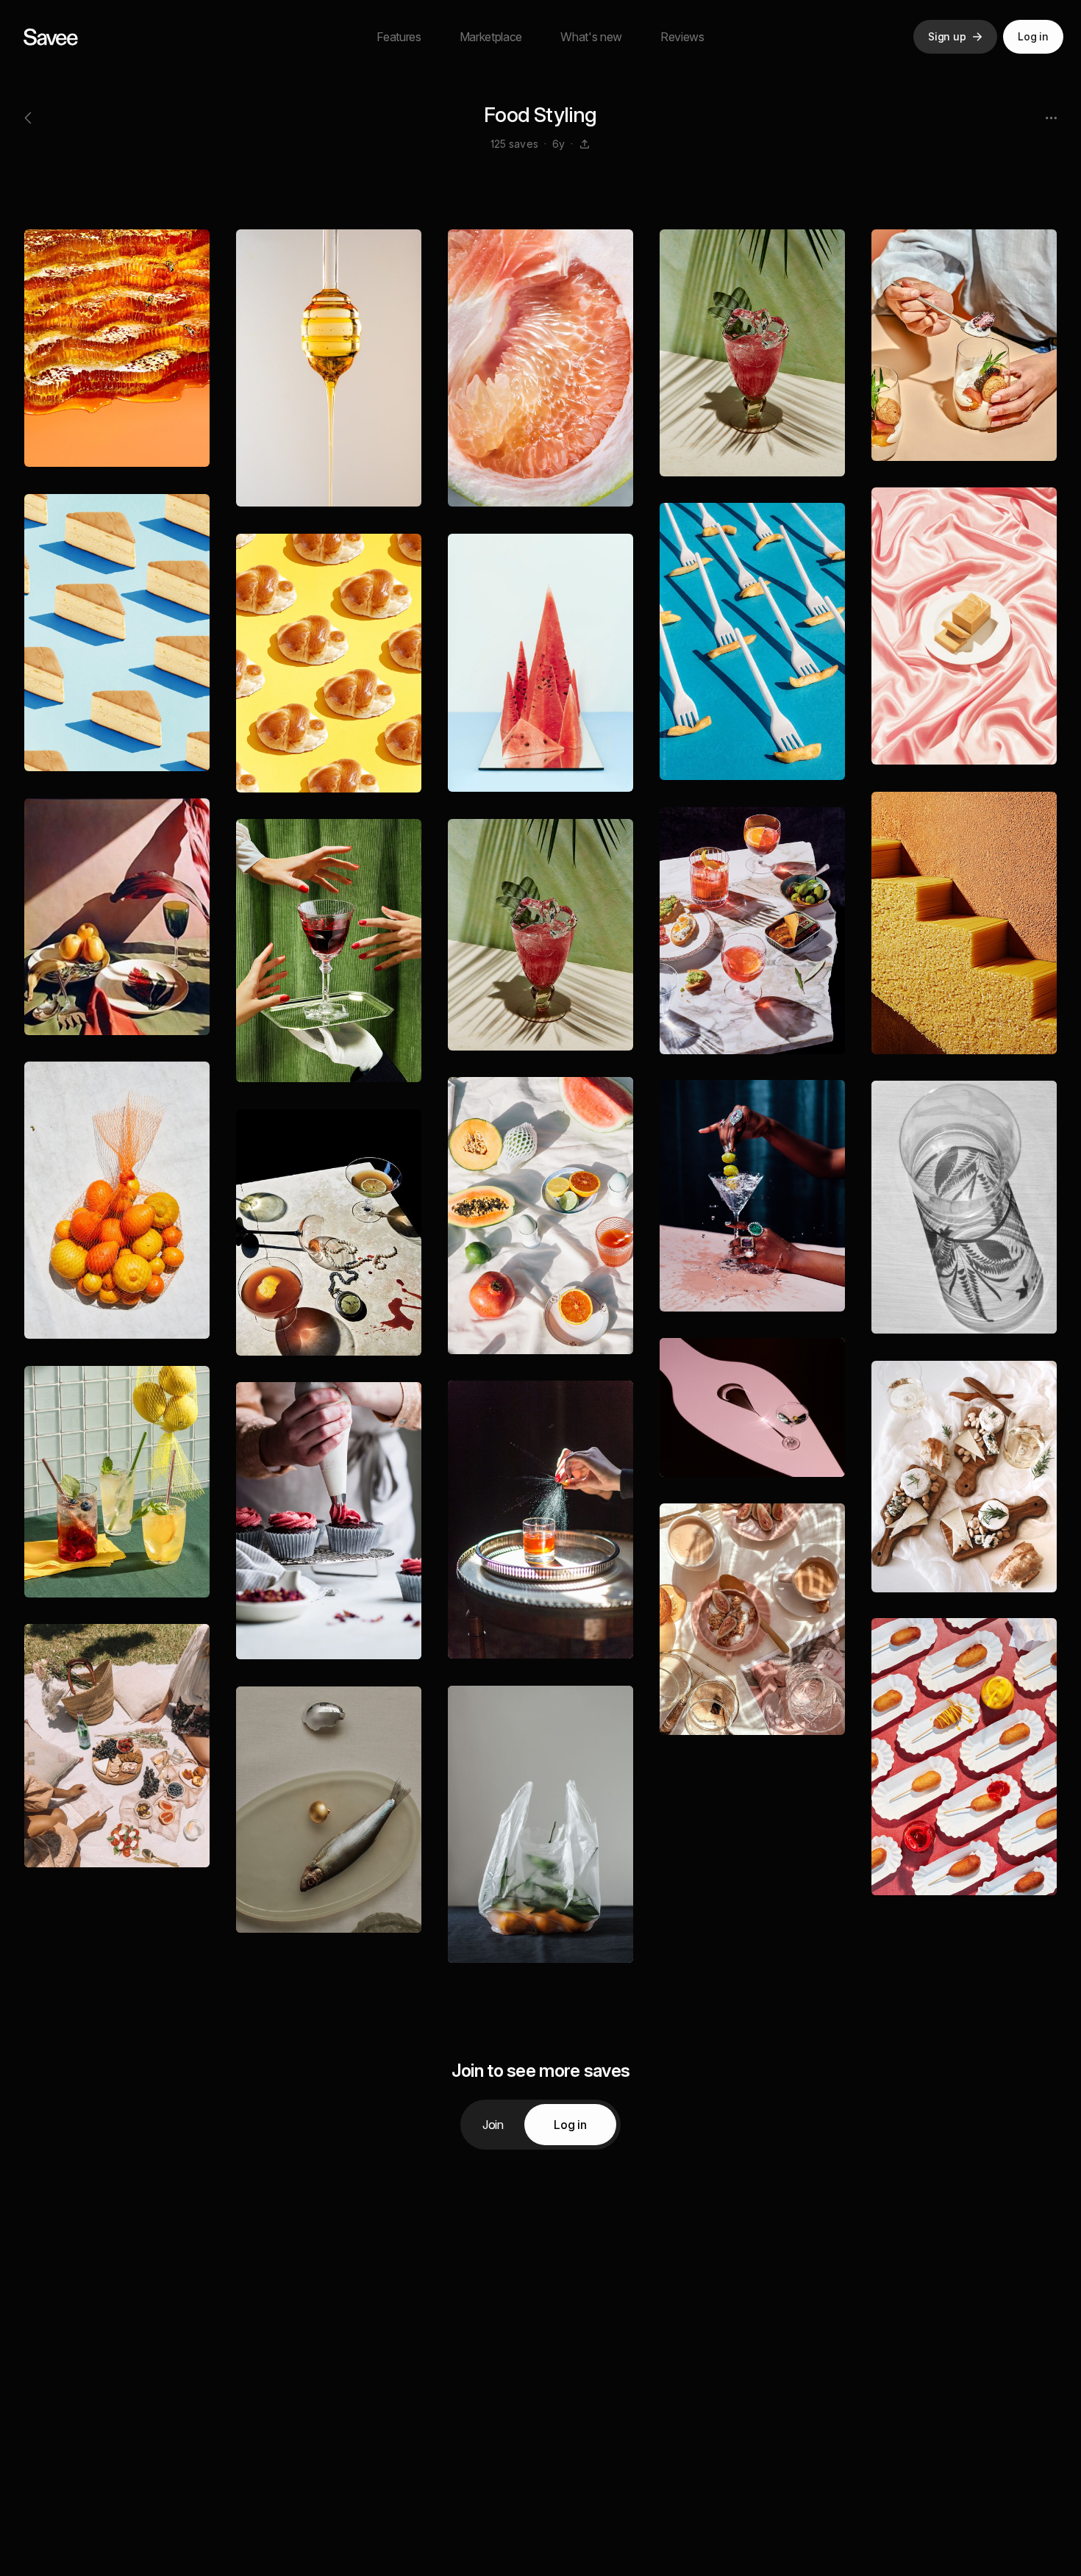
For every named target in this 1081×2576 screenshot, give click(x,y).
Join (493, 2125)
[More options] (1051, 118)
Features (399, 37)
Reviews (682, 37)
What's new (591, 37)
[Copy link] (585, 144)
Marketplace (491, 37)
